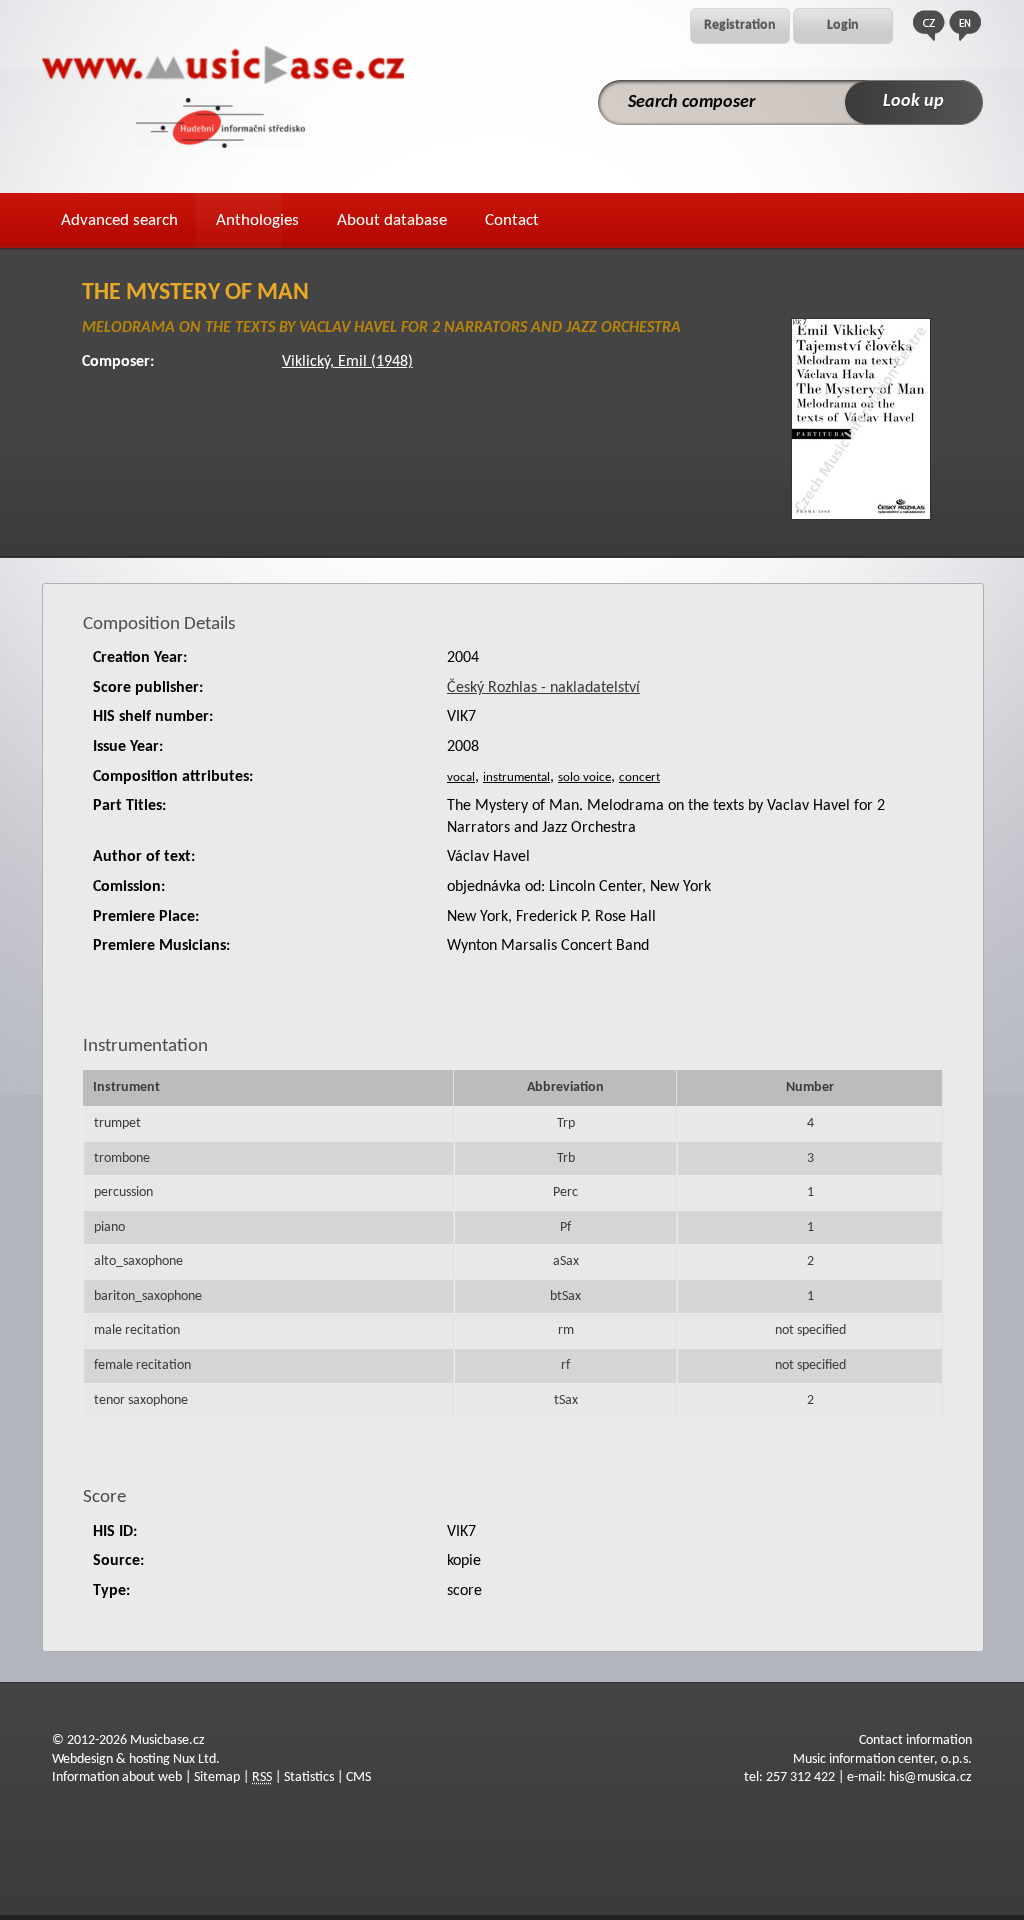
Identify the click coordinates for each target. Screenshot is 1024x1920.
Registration (740, 25)
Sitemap (217, 1777)
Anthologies (257, 220)
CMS (358, 1777)
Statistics (309, 1777)
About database (392, 220)
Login (843, 25)
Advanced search (119, 220)
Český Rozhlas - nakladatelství (543, 688)
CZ (929, 25)
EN (965, 25)
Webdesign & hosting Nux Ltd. (136, 1759)
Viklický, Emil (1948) (347, 362)
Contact (512, 220)
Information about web (117, 1777)
